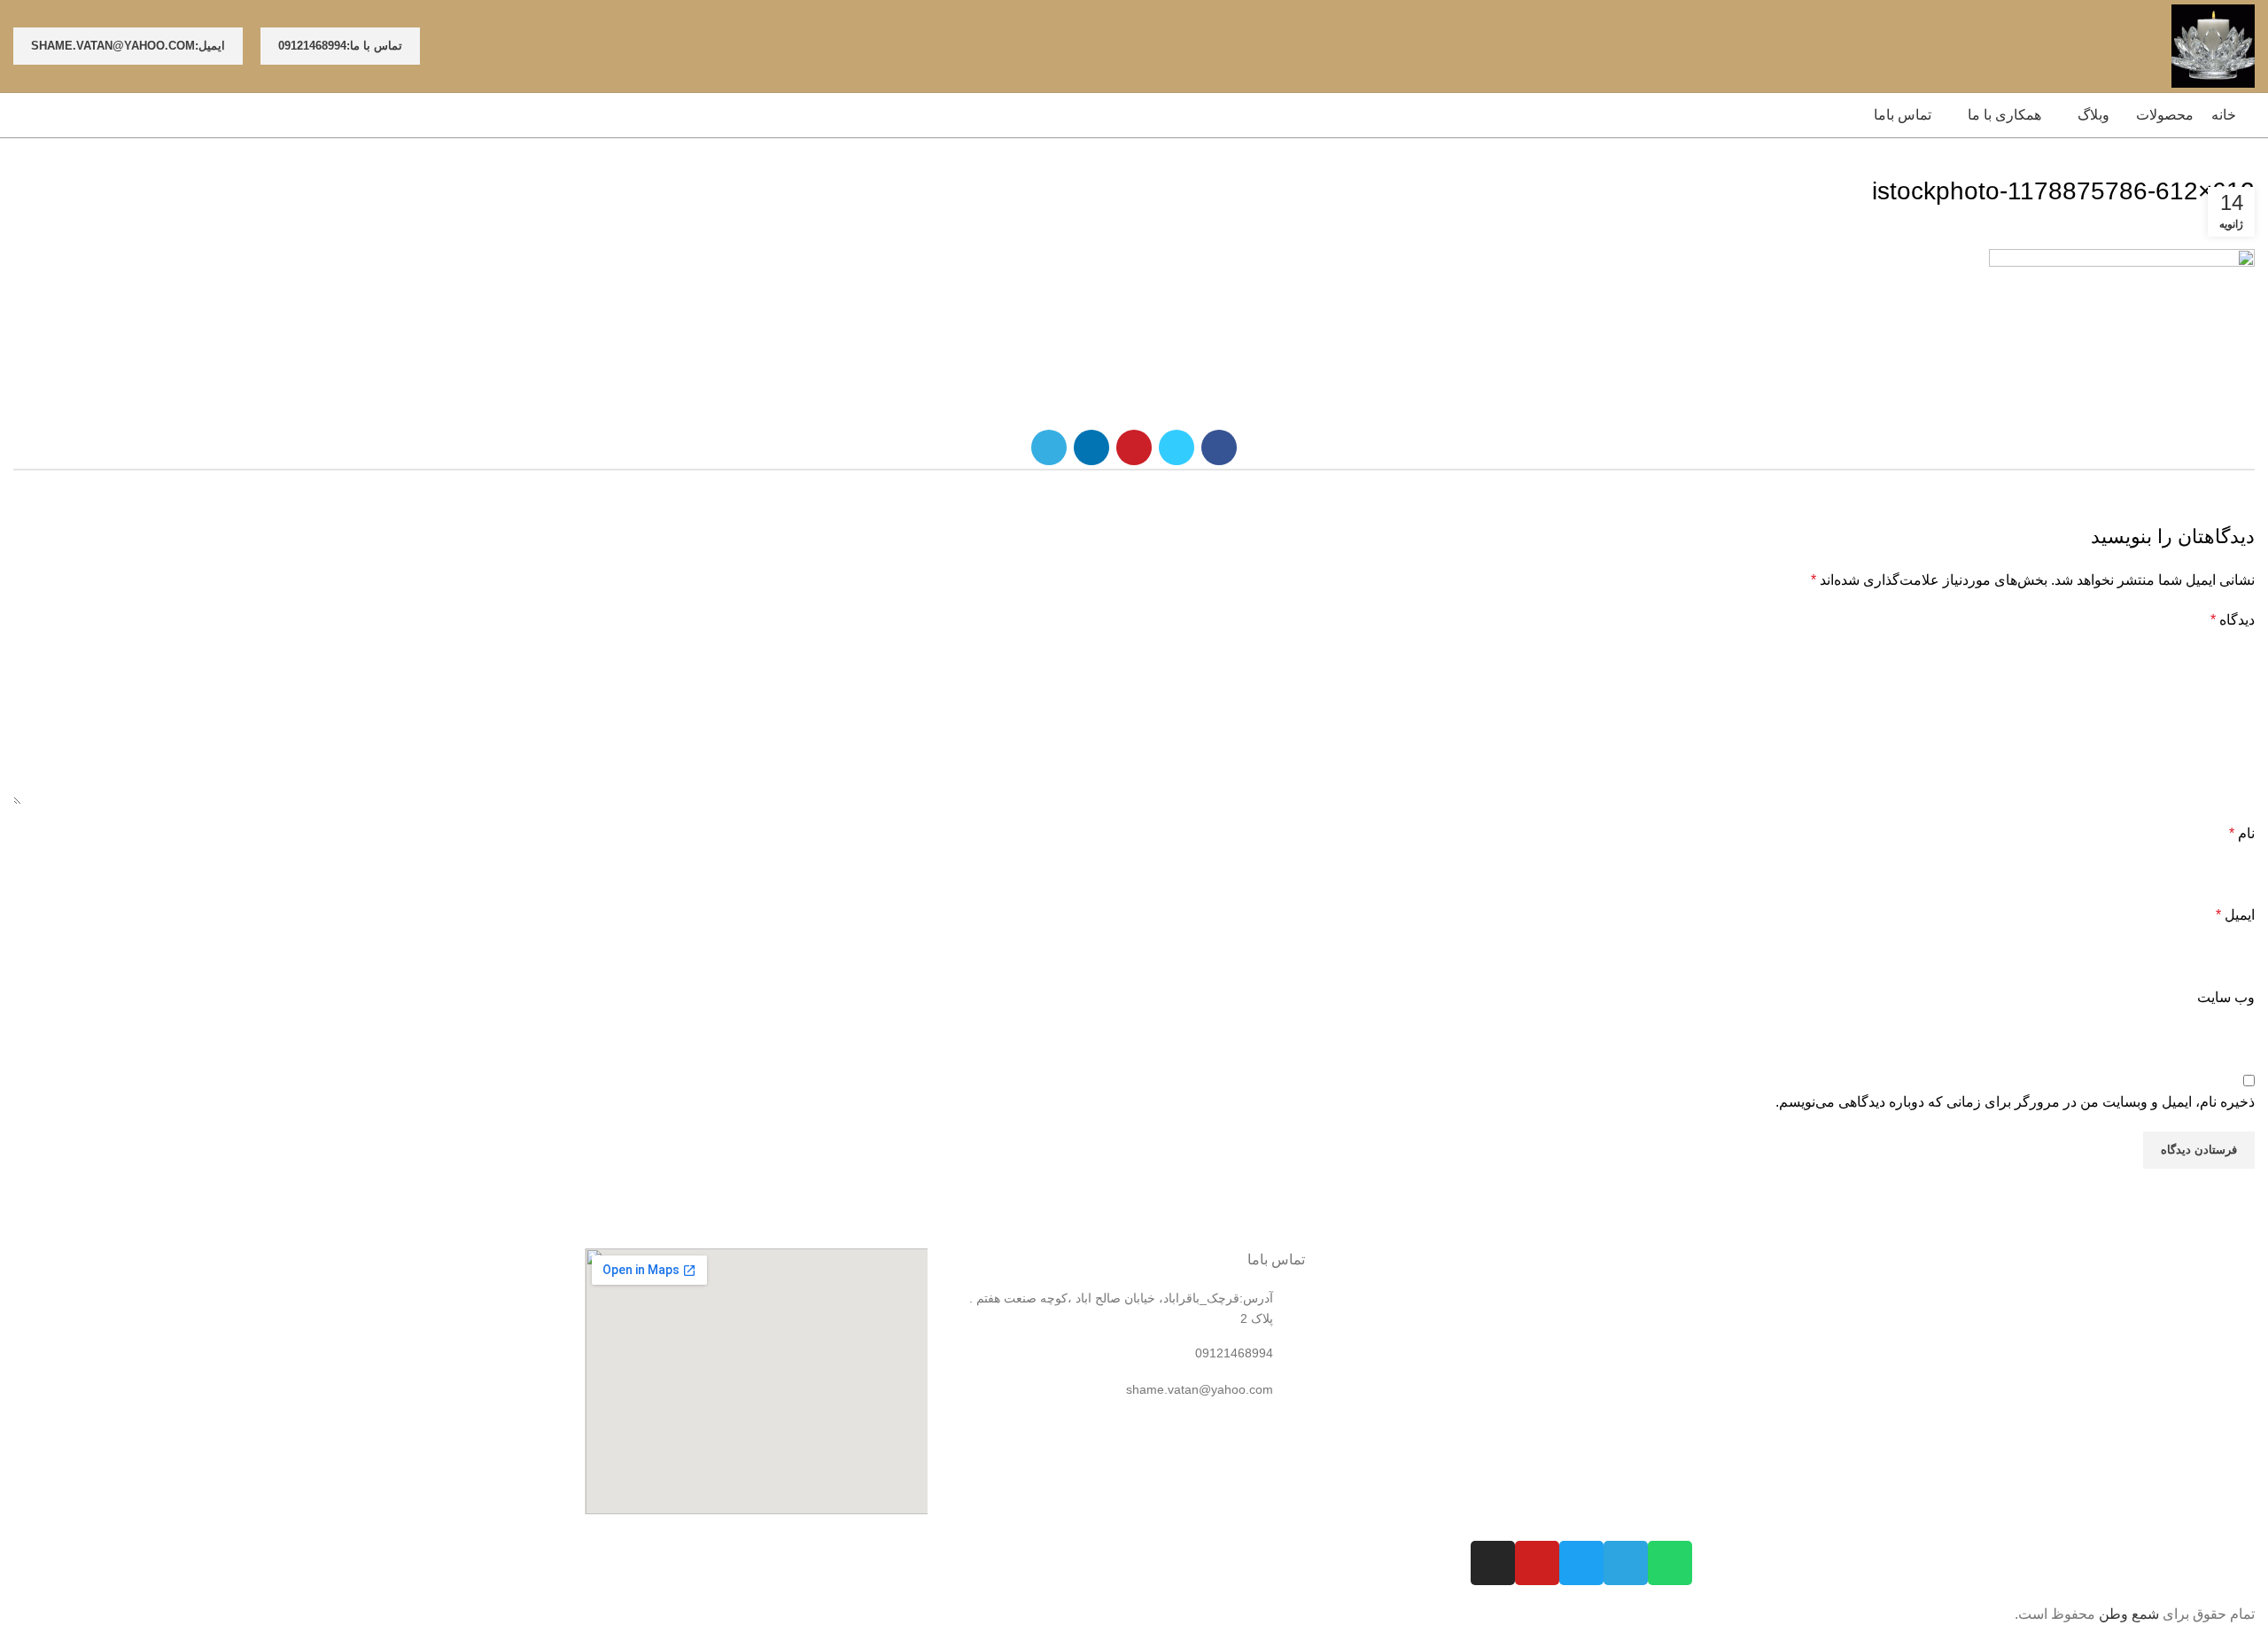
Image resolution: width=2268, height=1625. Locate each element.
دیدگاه (2233, 620)
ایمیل (2235, 915)
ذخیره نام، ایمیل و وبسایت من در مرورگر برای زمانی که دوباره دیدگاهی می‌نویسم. (2015, 1102)
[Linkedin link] (1091, 447)
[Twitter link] (1177, 447)
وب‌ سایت (2226, 997)
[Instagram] (1493, 1563)
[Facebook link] (1219, 447)
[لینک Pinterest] (1134, 447)
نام (2242, 833)
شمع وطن (2129, 1614)
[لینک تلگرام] (1049, 447)
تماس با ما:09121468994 (340, 46)
